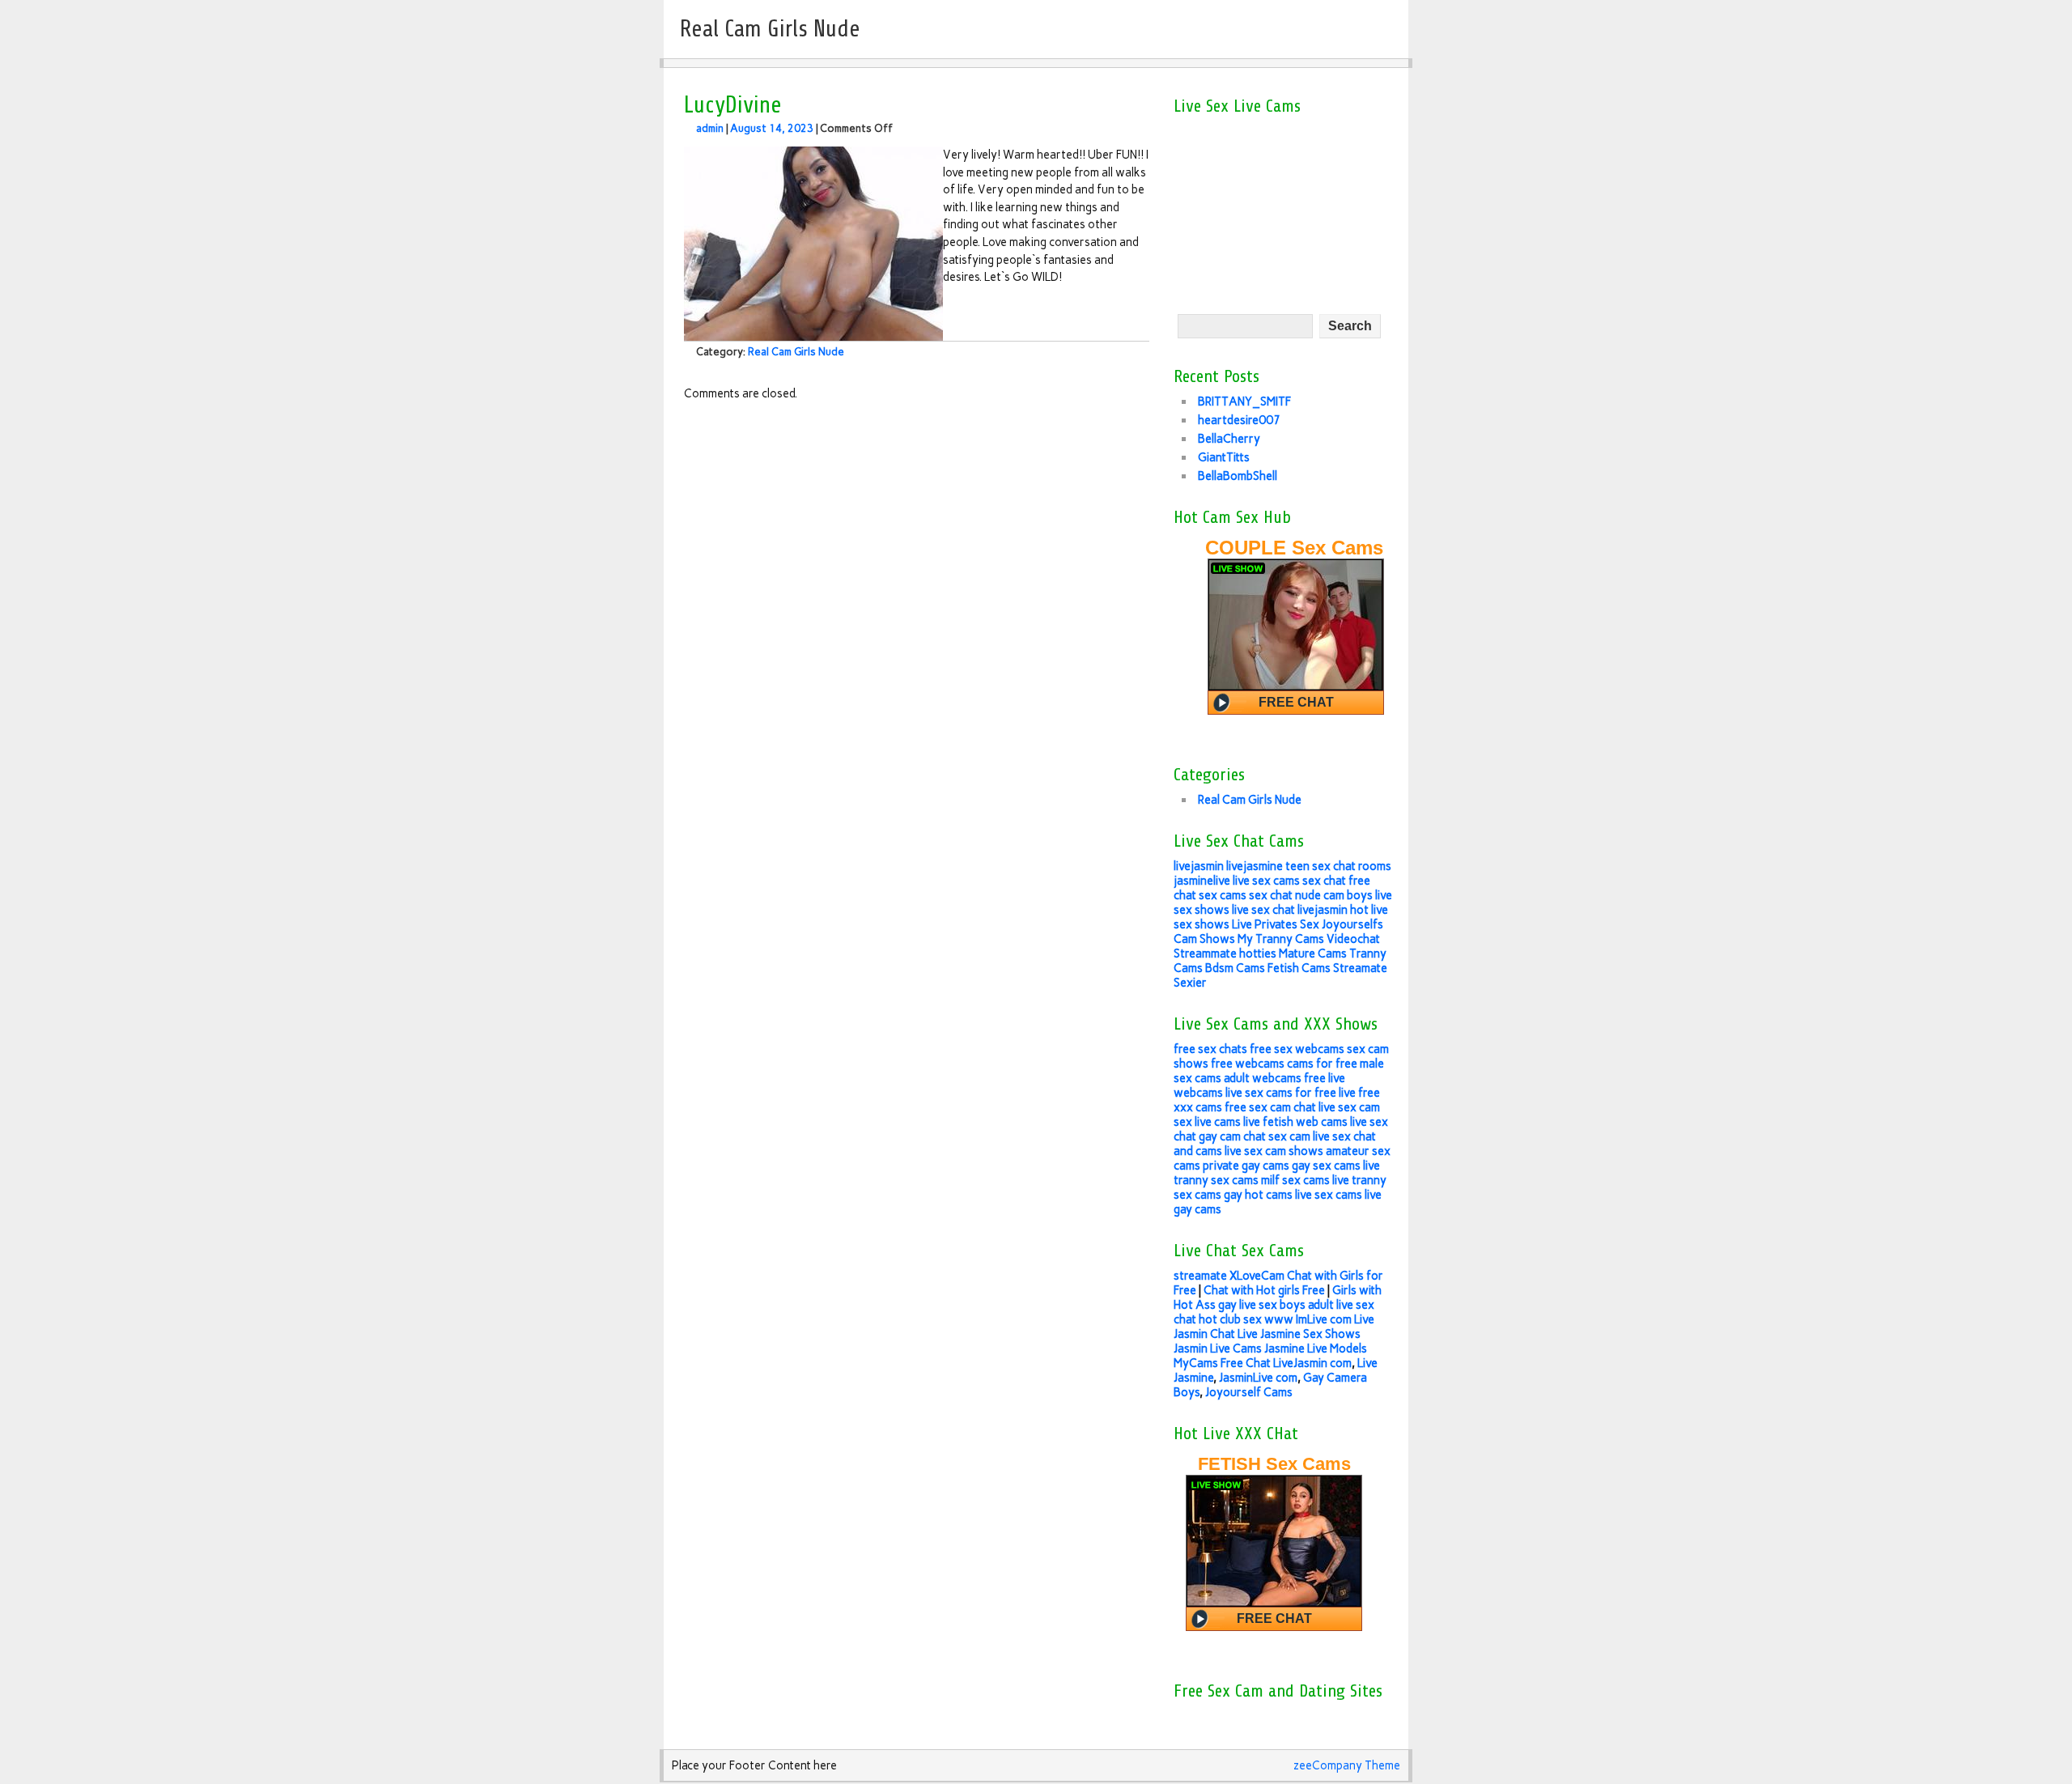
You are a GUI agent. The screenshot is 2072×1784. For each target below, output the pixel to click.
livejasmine (1255, 866)
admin (710, 128)
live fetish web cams (1295, 1122)
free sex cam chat (1270, 1107)
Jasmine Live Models (1316, 1349)
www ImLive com (1308, 1319)
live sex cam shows (1274, 1151)
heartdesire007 (1239, 420)
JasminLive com (1258, 1378)
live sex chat (1263, 910)
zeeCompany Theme (1347, 1765)
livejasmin (1199, 866)
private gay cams (1246, 1166)
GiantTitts (1224, 457)
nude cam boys (1334, 895)
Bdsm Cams (1235, 968)
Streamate (1360, 968)
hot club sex (1230, 1319)
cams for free (1322, 1064)
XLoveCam (1257, 1276)
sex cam (1289, 1136)
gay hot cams (1258, 1195)
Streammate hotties (1225, 954)
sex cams (1223, 895)
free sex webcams (1297, 1049)
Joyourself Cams (1249, 1392)
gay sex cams (1326, 1166)
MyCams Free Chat (1222, 1363)
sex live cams (1207, 1122)
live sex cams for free (1281, 1093)
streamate (1200, 1276)
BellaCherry (1229, 439)
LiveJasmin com (1312, 1363)
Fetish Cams (1299, 968)
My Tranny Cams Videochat (1309, 939)
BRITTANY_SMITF (1244, 401)
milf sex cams (1295, 1180)
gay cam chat (1232, 1136)
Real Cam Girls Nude (796, 352)
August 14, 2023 (772, 128)
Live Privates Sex (1276, 924)
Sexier (1190, 983)
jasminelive (1202, 881)
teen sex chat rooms (1338, 866)
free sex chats (1210, 1049)
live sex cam (1349, 1107)
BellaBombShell (1238, 476)
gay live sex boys (1262, 1305)
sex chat (1324, 881)
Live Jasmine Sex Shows (1299, 1334)
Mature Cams (1313, 954)
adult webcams (1263, 1078)
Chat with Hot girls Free (1264, 1290)
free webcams (1248, 1064)
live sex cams (1266, 881)
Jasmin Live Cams (1218, 1349)
